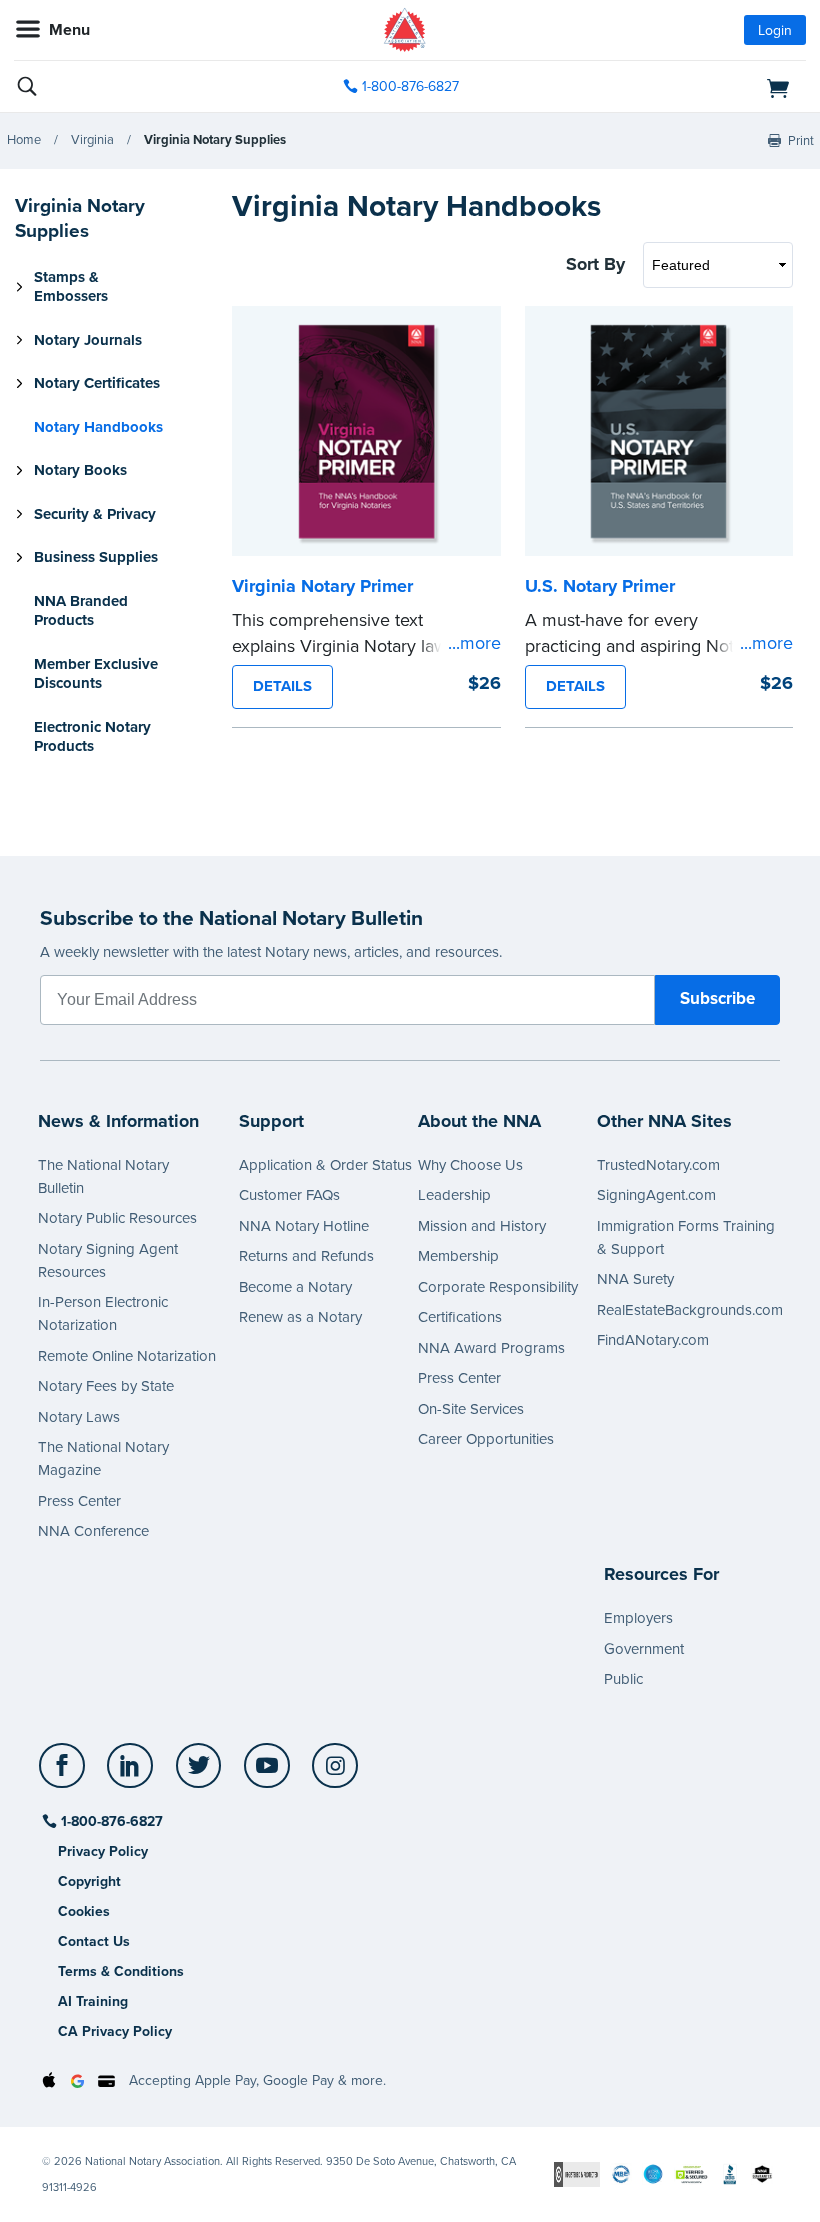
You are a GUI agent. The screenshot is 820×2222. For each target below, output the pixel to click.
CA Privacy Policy (115, 2031)
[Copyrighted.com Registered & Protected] (577, 2173)
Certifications (460, 1317)
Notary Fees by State (106, 1386)
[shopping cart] (678, 87)
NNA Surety (635, 1279)
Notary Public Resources (117, 1218)
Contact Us (94, 1941)
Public (623, 1679)
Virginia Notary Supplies (215, 140)
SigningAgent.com (656, 1195)
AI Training (93, 2001)
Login (775, 30)
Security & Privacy (95, 514)
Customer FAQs (289, 1195)
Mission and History (482, 1226)
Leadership (454, 1195)
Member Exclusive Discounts (96, 674)
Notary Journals (88, 340)
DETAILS (282, 686)
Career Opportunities (486, 1439)
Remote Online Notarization (127, 1356)
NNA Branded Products (81, 611)
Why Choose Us (470, 1165)
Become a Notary (295, 1287)
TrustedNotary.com (658, 1165)
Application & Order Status (325, 1165)
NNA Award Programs (491, 1348)
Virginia (92, 140)
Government (644, 1649)
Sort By (595, 264)
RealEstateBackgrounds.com (690, 1310)
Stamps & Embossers (71, 287)
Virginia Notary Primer (322, 586)
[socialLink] (65, 1775)
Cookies (84, 1911)
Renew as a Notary (300, 1317)
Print (801, 141)
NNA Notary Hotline (304, 1226)
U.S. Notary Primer (600, 586)
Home (24, 140)
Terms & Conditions (121, 1971)
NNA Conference (93, 1531)
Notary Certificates (97, 383)
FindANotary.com (653, 1340)
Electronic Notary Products (92, 737)
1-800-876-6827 (410, 86)
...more (474, 643)
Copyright (89, 1881)
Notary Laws (79, 1417)
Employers (638, 1618)
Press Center (79, 1501)
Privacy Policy (103, 1851)
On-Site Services (471, 1409)
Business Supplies (96, 557)
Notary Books (80, 470)
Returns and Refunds (306, 1256)
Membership (458, 1256)
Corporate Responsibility (498, 1287)
